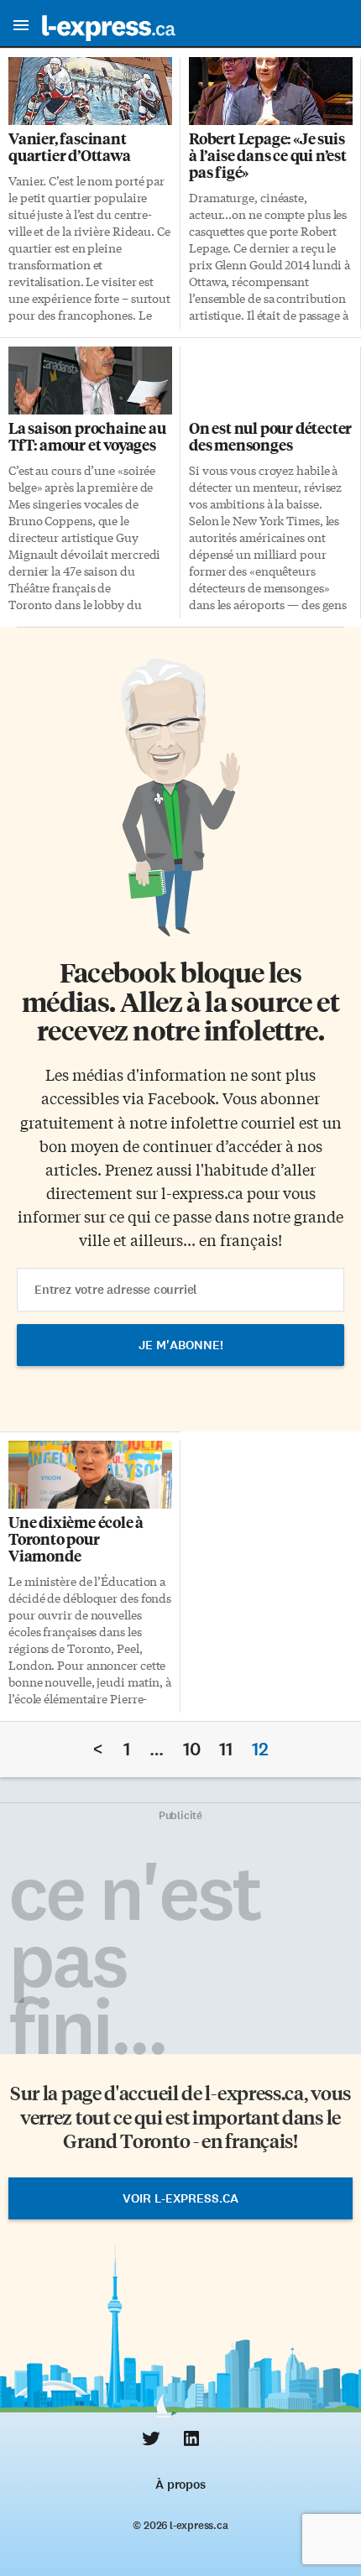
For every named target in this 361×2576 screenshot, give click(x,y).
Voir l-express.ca (180, 2198)
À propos (180, 2485)
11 (226, 1749)
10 (192, 1749)
